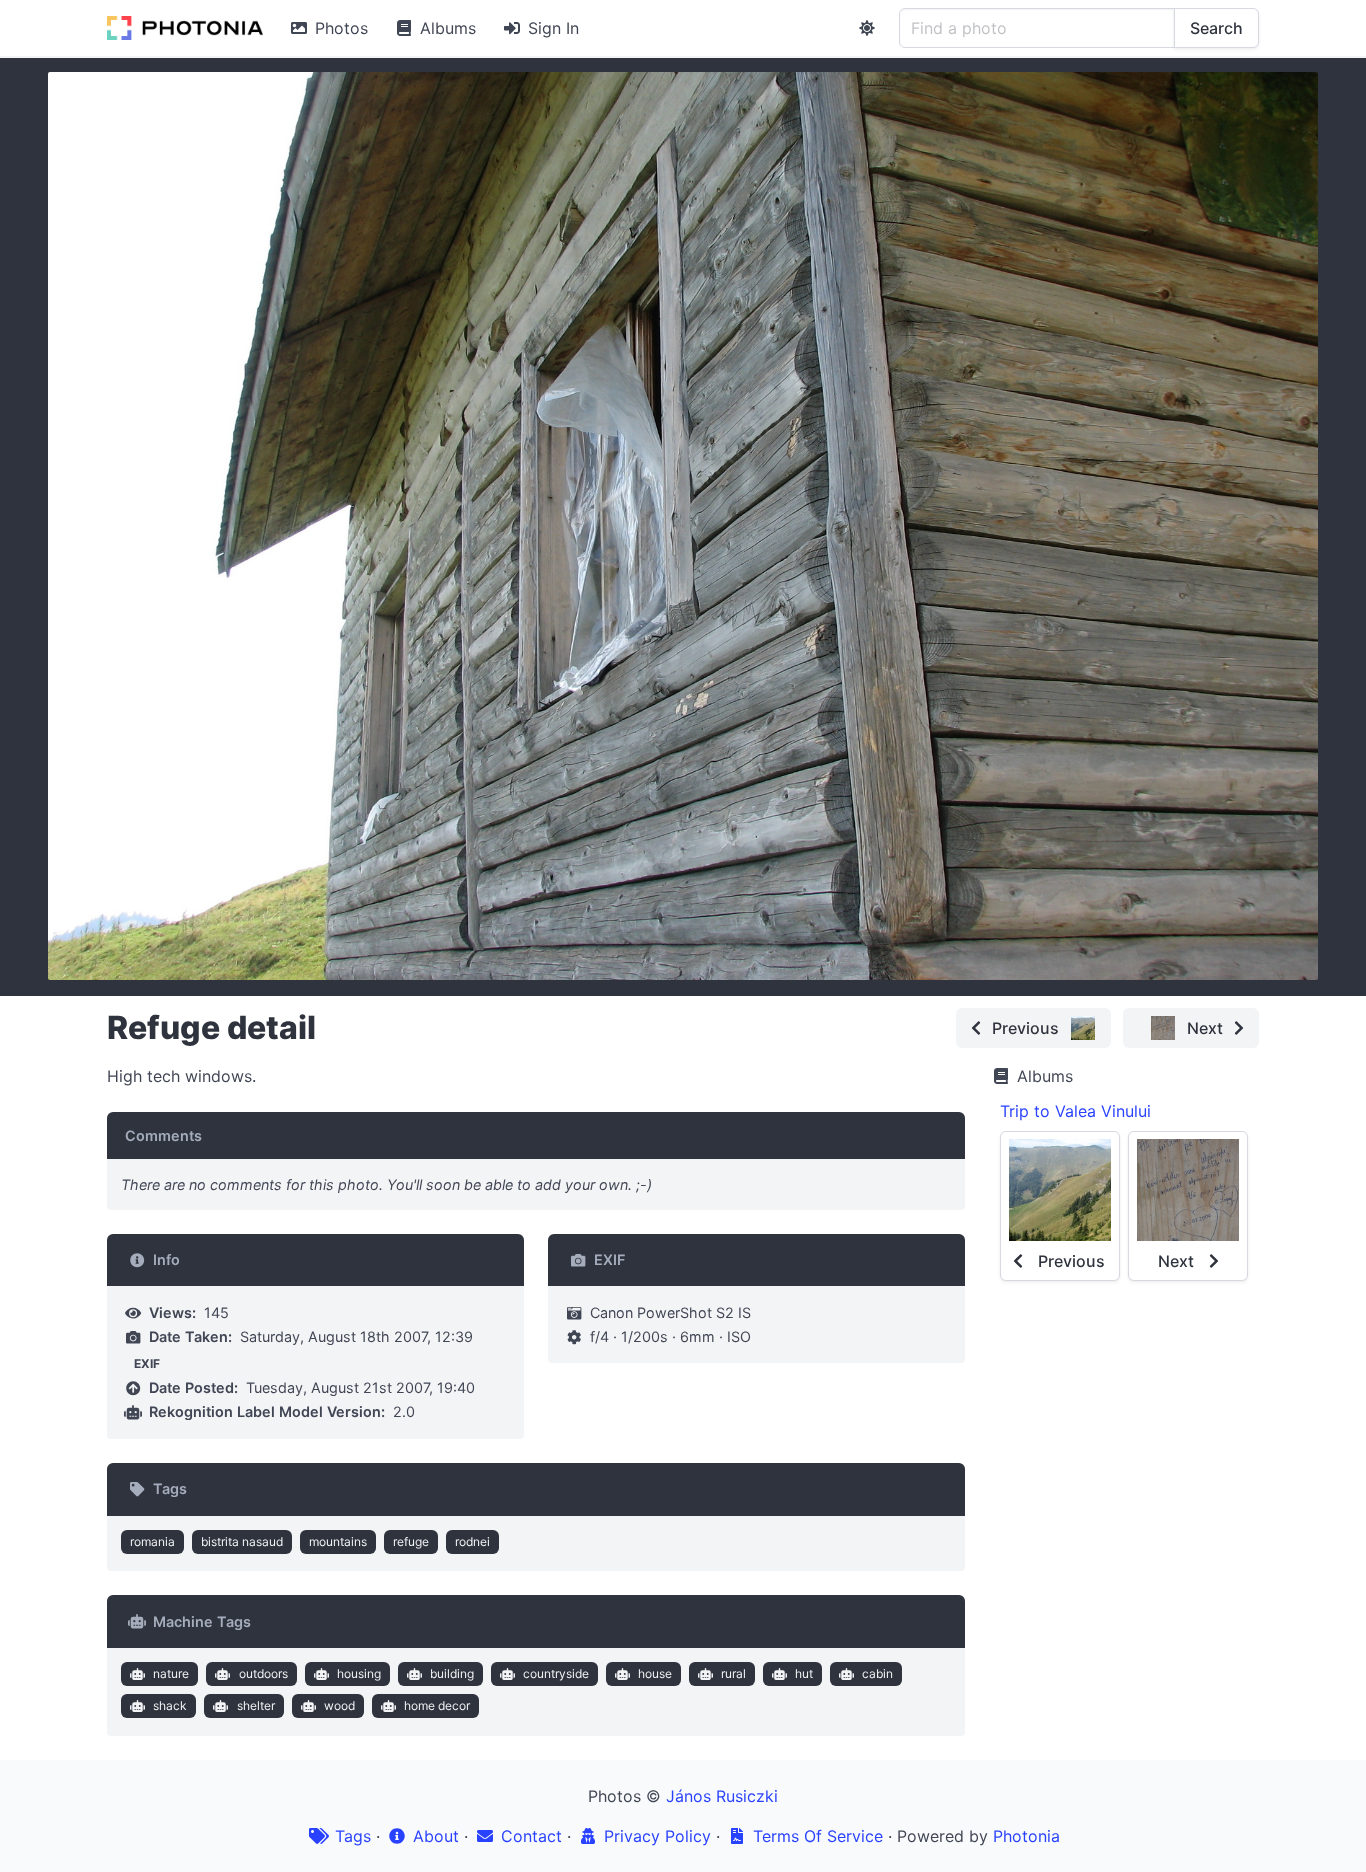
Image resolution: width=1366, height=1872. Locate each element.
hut (804, 1673)
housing (359, 1673)
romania (152, 1541)
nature (171, 1673)
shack (170, 1705)
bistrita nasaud (242, 1541)
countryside (556, 1673)
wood (339, 1705)
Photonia (1026, 1836)
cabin (877, 1673)
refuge (411, 1541)
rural (733, 1673)
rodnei (472, 1541)
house (655, 1673)
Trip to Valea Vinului (1075, 1111)
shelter (256, 1705)
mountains (338, 1541)
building (452, 1673)
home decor (437, 1705)
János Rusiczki (722, 1796)
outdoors (263, 1673)
